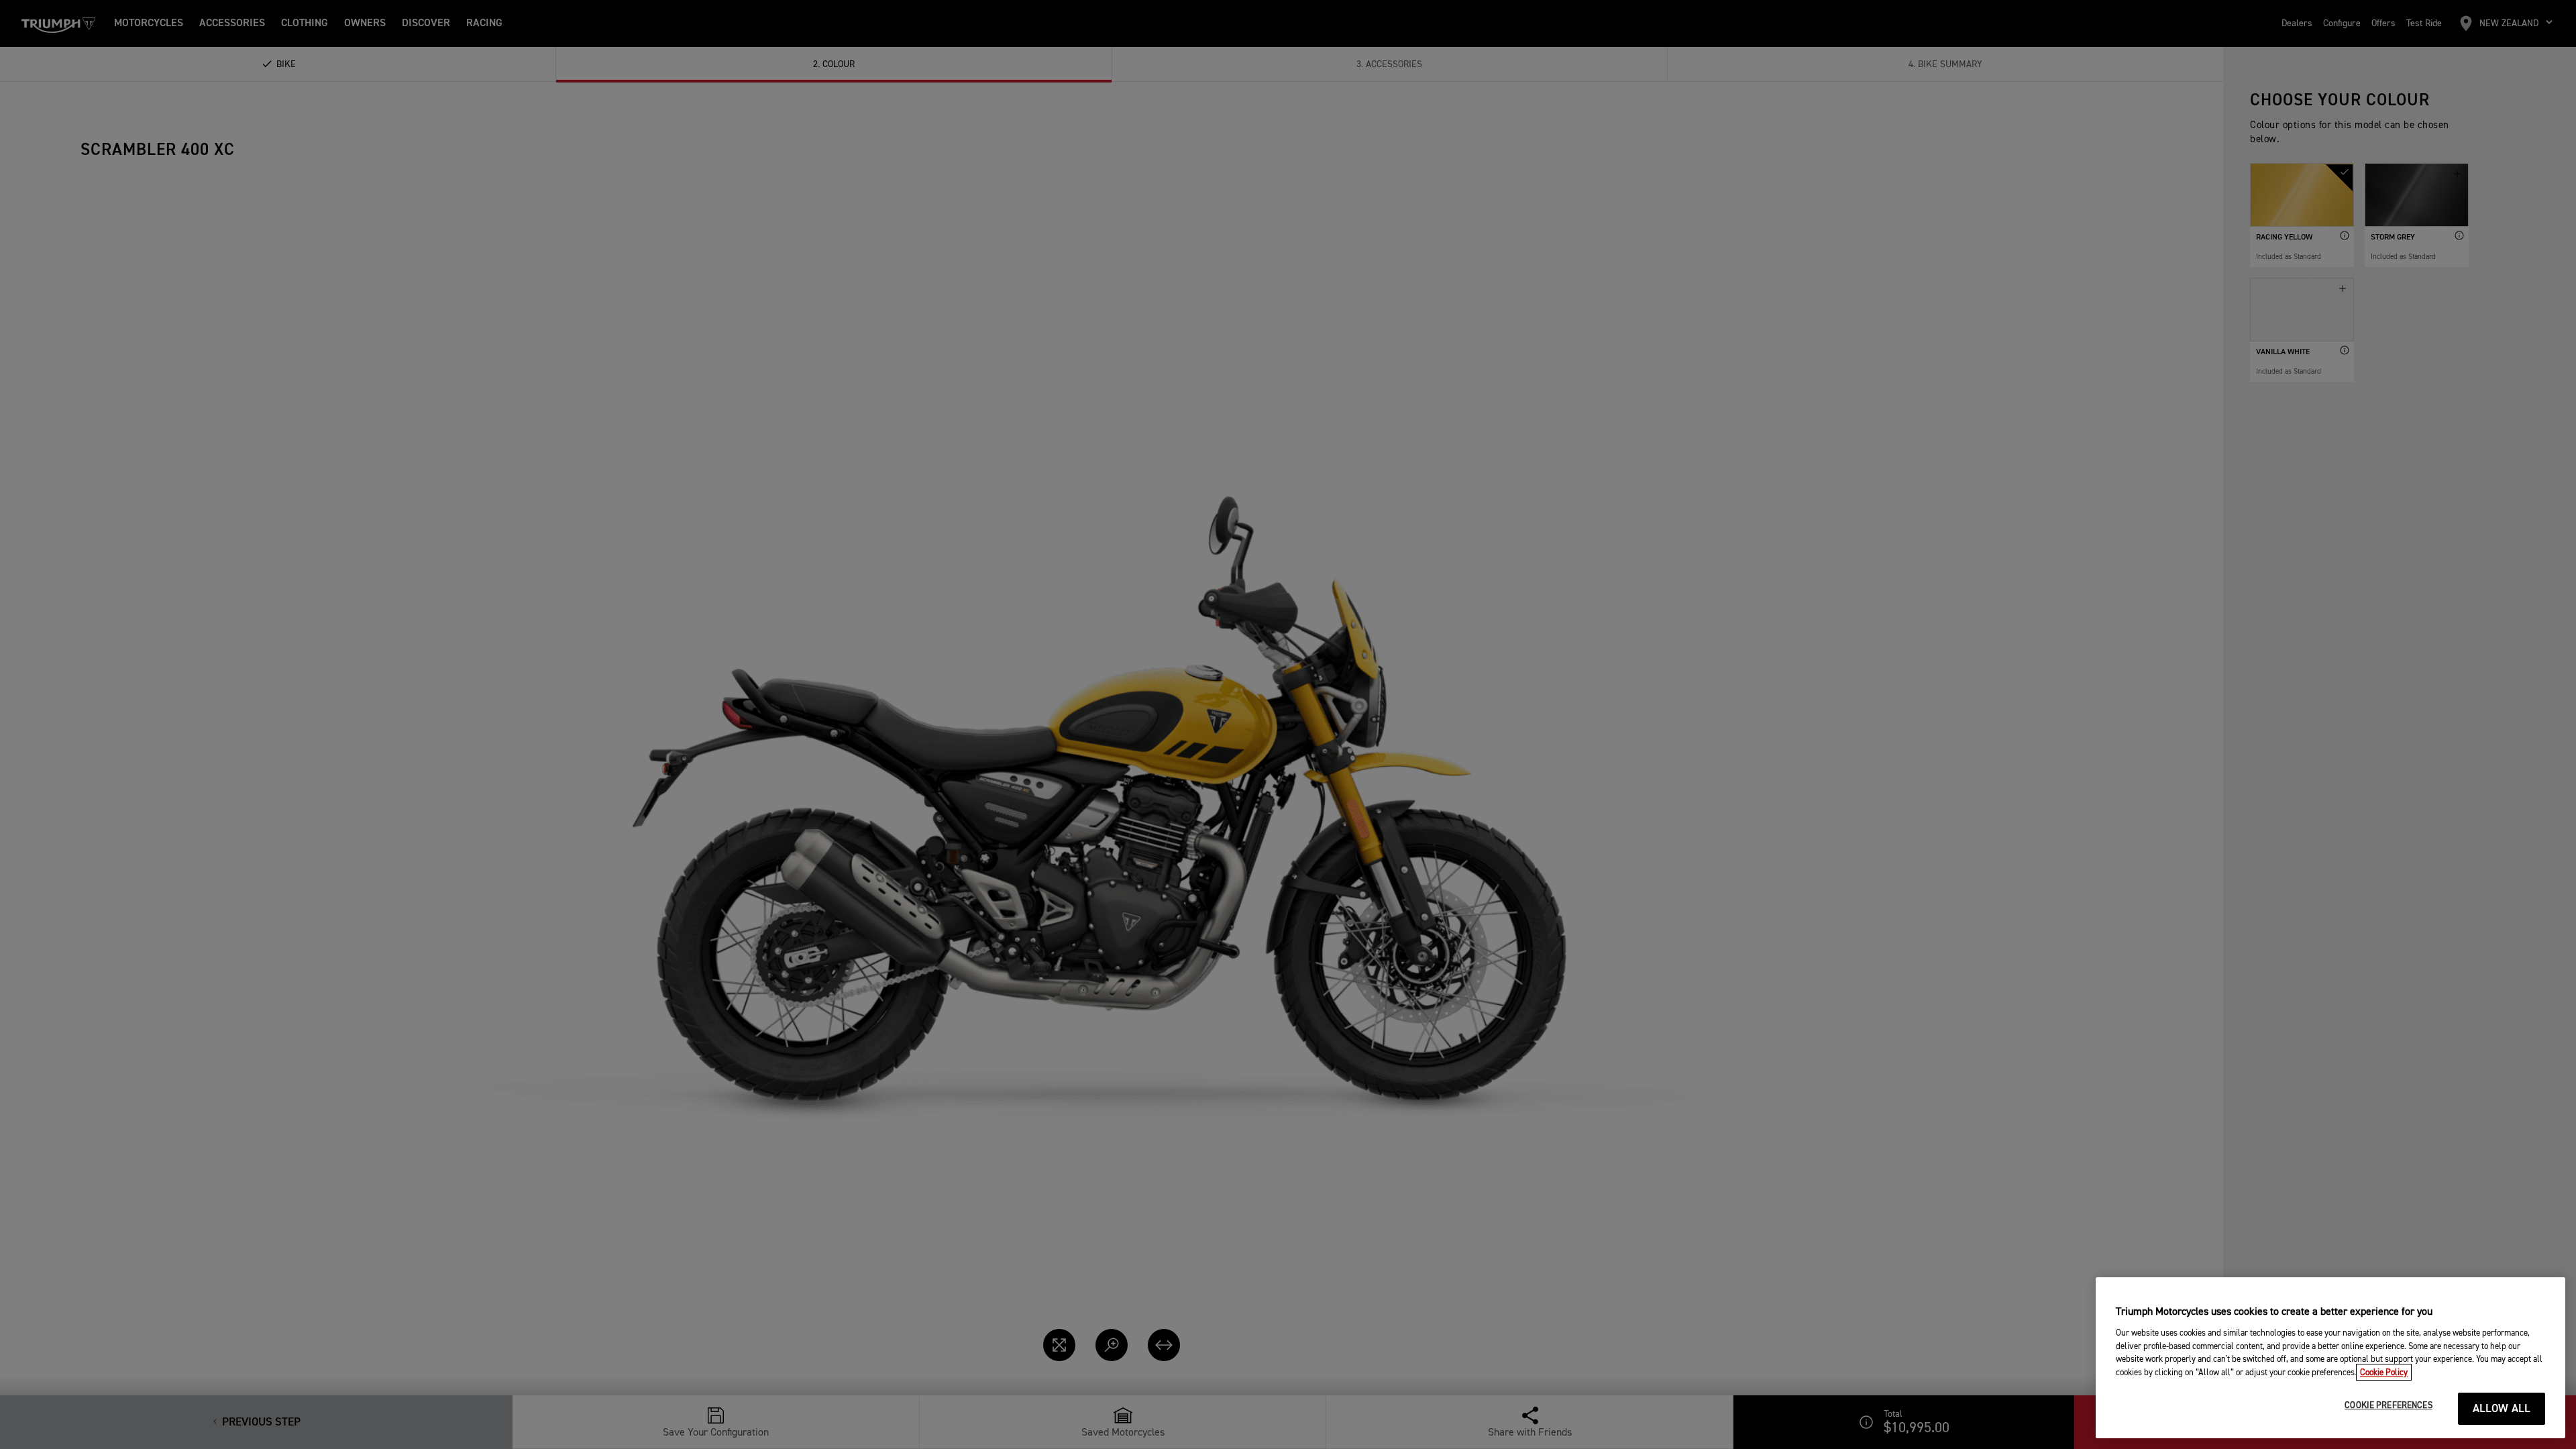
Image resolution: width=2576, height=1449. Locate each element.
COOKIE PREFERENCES (2388, 1406)
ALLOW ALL (2502, 1409)
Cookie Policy (2384, 1372)
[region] (2330, 1358)
